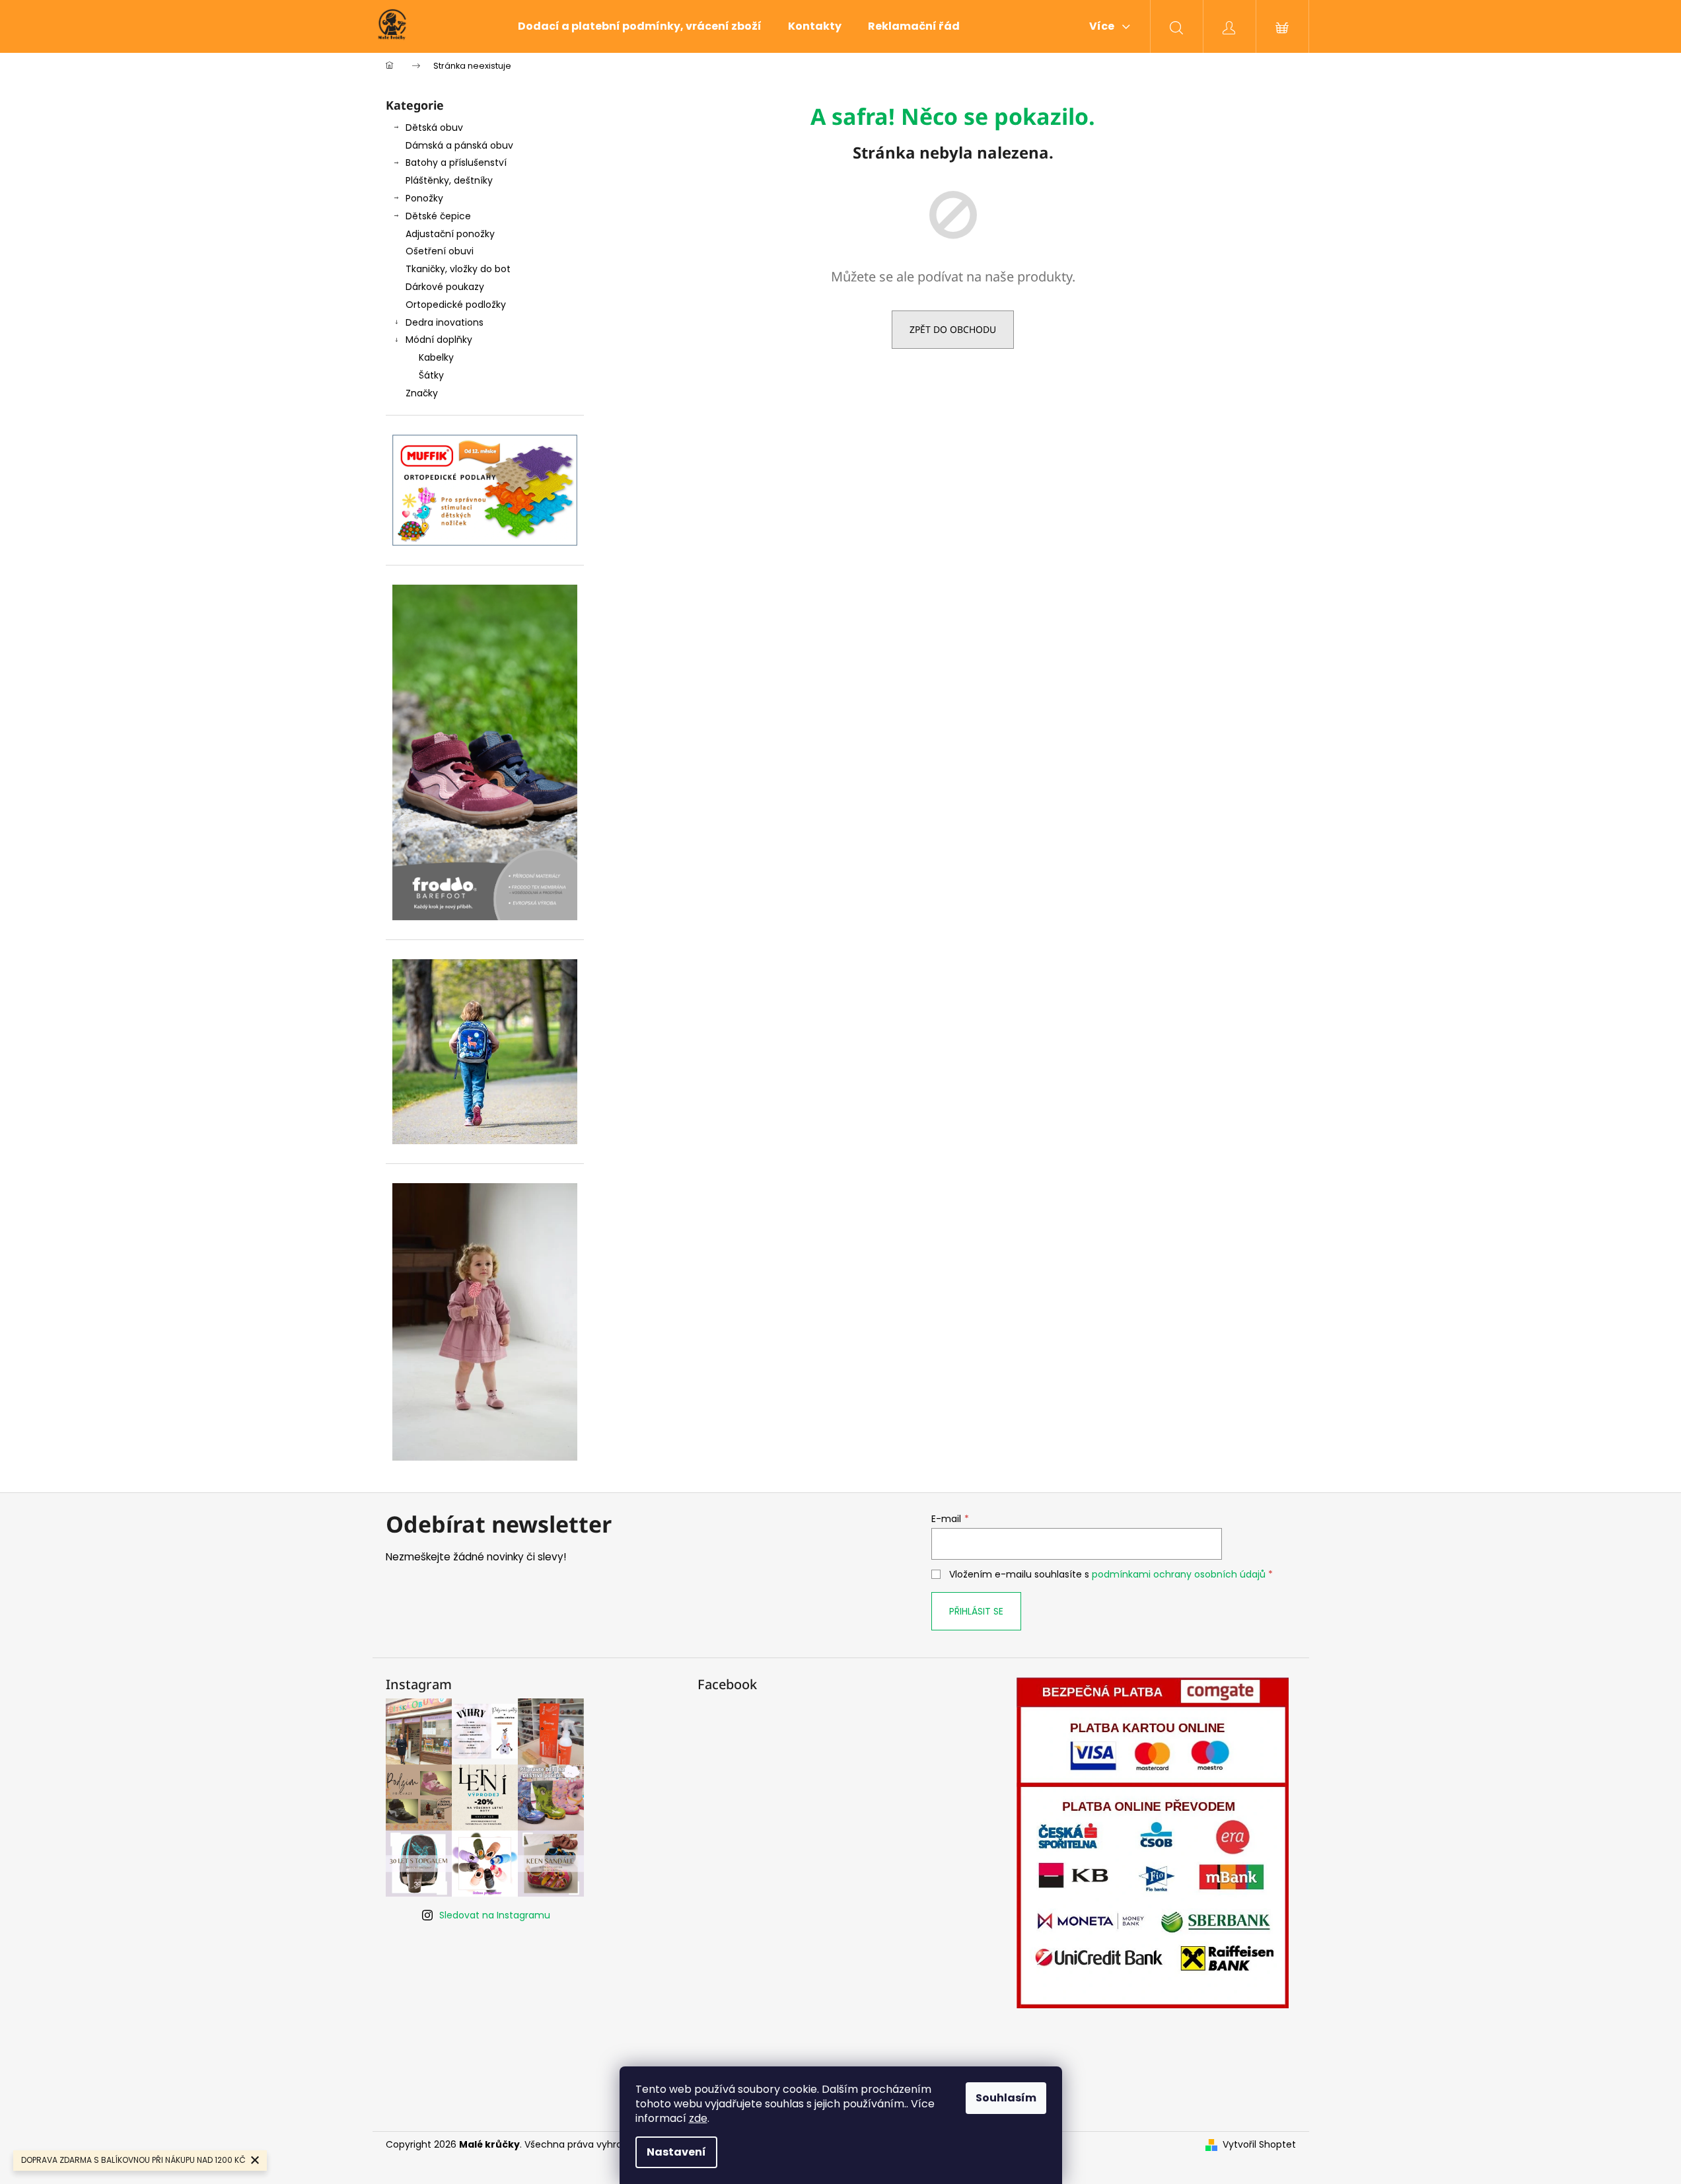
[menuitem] (640, 26)
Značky (422, 393)
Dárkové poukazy (445, 287)
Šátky (431, 375)
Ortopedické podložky (456, 305)
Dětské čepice (438, 216)
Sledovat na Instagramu (495, 1915)
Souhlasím (1006, 2098)
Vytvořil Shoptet (1259, 2145)
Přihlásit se (976, 1611)
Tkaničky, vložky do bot (458, 269)
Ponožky (424, 198)
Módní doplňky (439, 340)
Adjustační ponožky (450, 234)
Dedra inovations (445, 322)
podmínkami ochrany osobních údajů (1179, 1574)
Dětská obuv (434, 127)
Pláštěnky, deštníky (449, 180)
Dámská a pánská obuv (459, 145)
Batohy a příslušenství (456, 163)
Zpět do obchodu (953, 329)
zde (698, 2118)
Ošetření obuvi (440, 251)
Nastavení (676, 2152)
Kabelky (436, 357)
